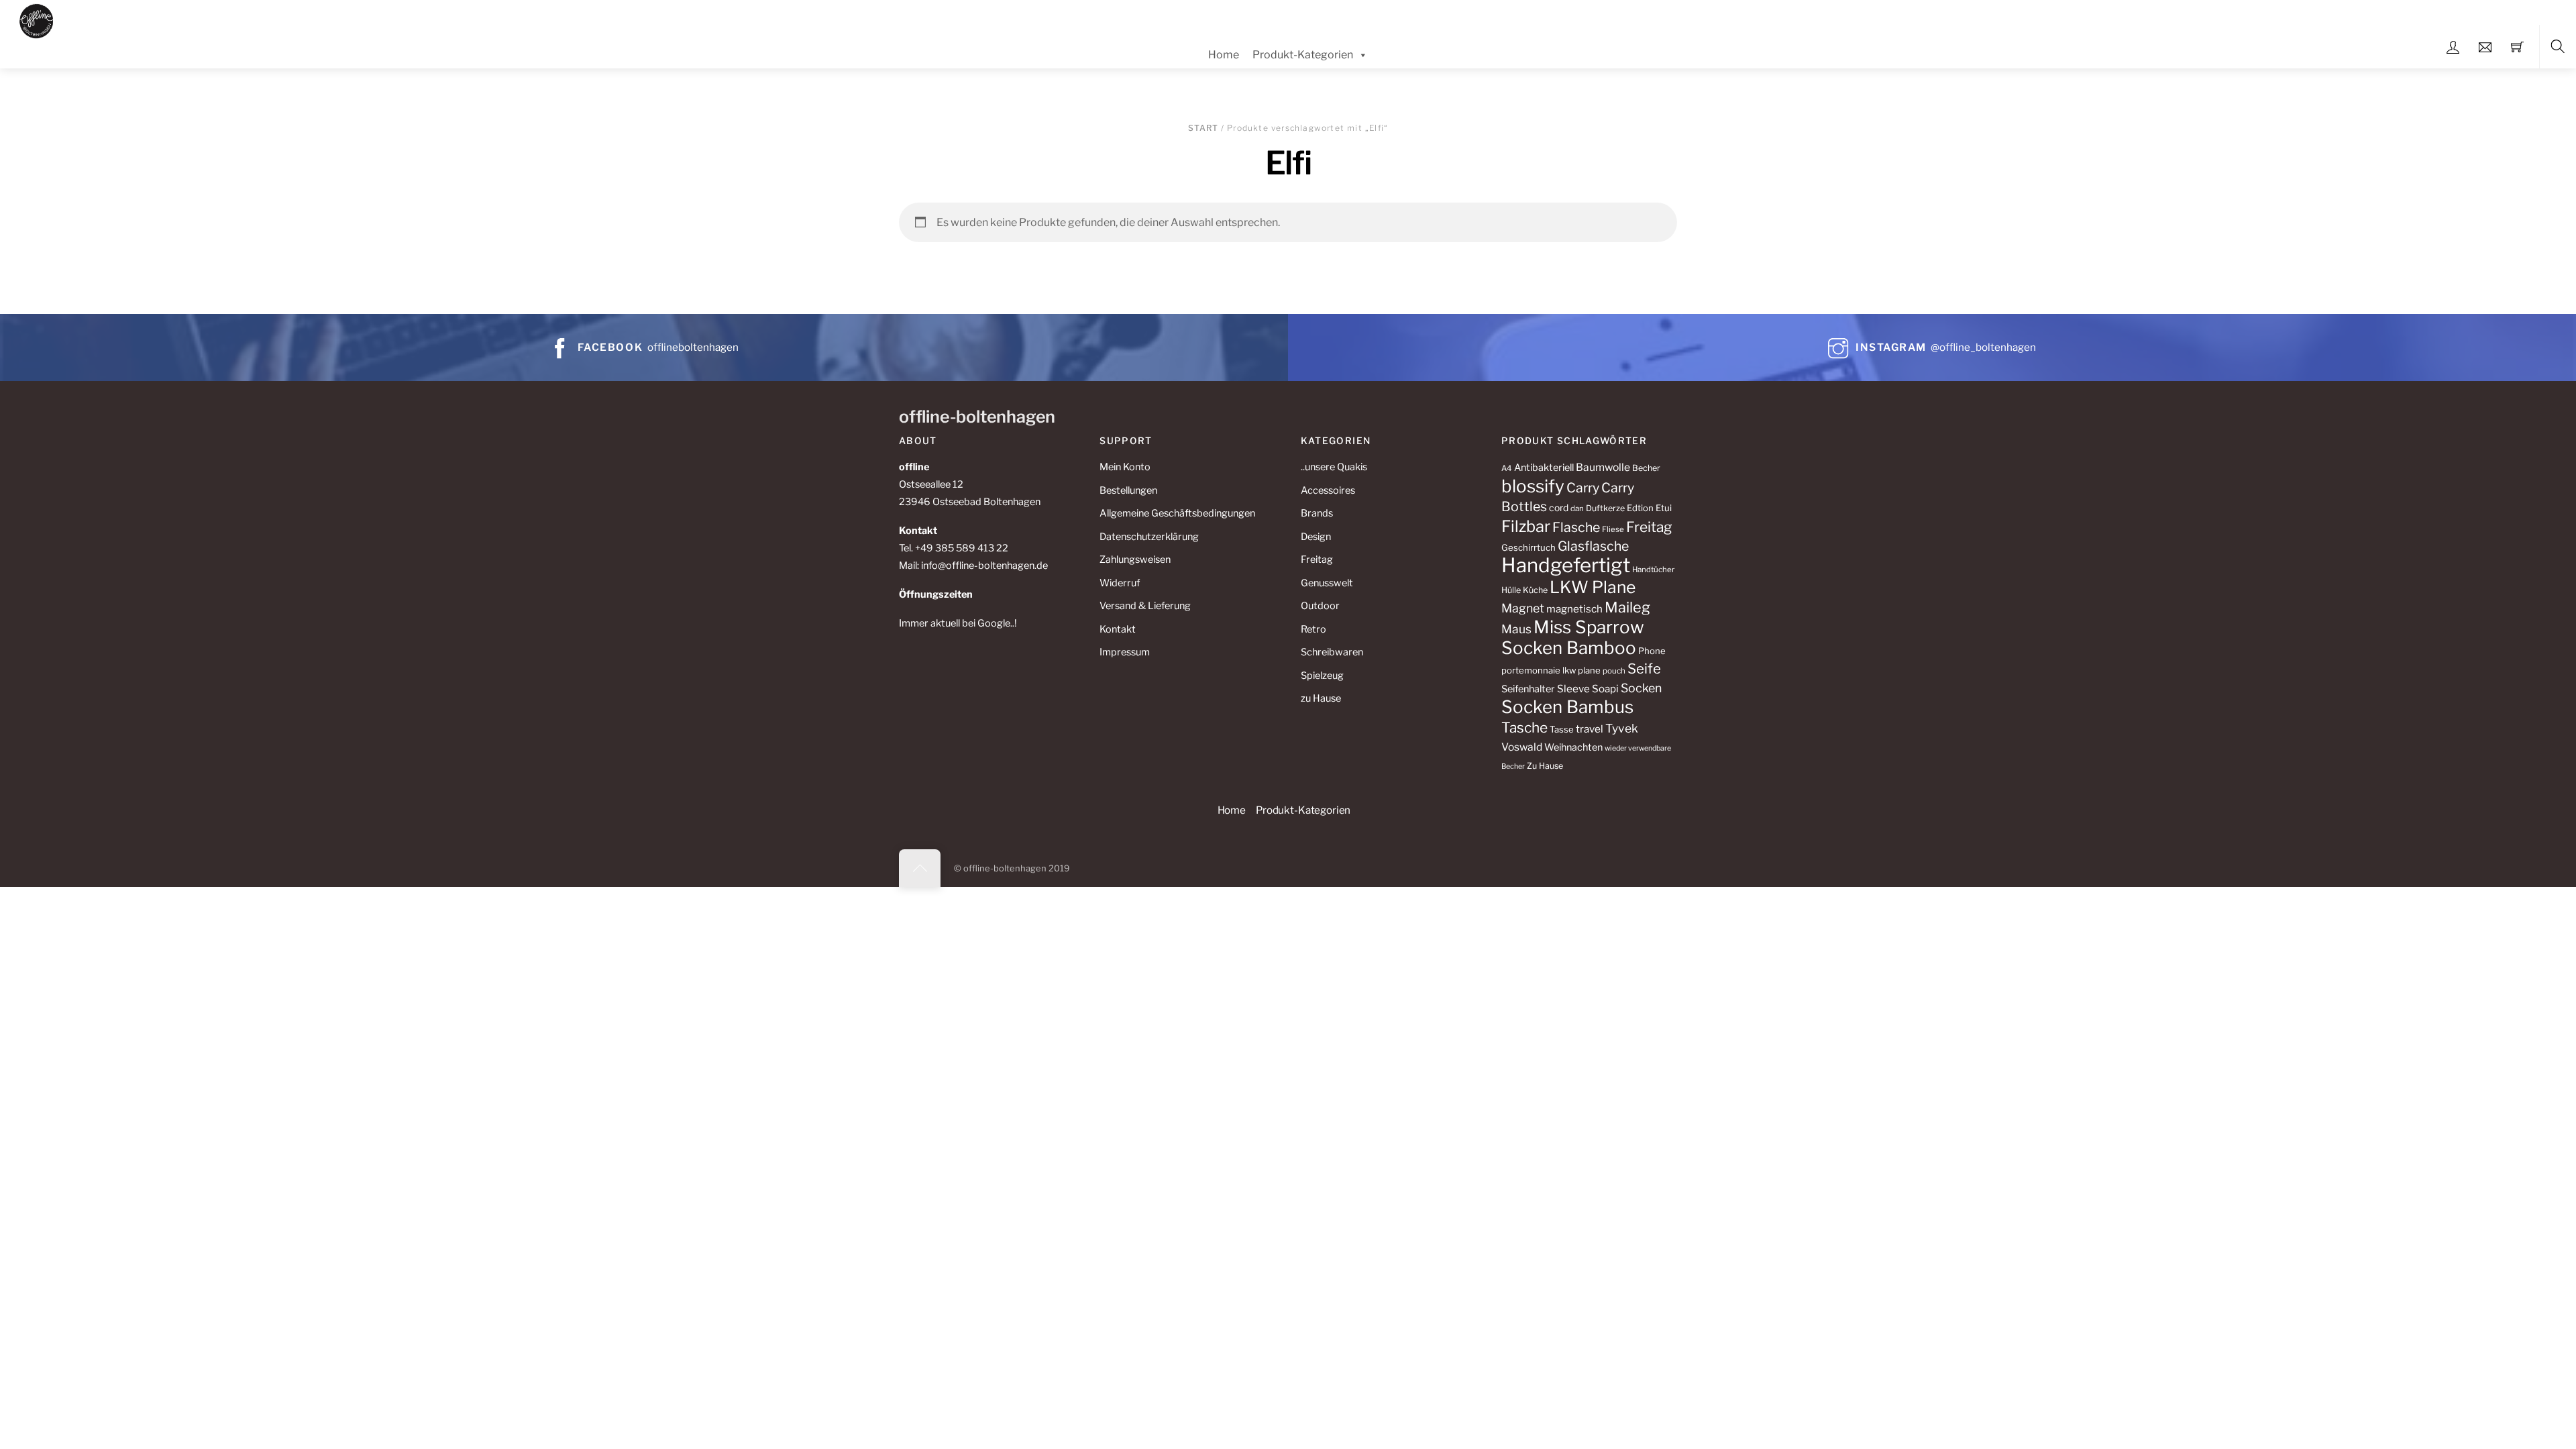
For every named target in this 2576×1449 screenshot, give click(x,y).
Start (1203, 128)
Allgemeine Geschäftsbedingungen (1177, 513)
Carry (1583, 488)
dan (1577, 508)
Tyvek (1622, 728)
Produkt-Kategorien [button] (1303, 810)
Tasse (1562, 729)
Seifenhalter (1528, 689)
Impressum (1125, 652)
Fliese (1613, 529)
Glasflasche (1593, 546)
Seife (1644, 668)
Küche (1535, 590)
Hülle (1511, 590)
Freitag (1317, 559)
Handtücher (1653, 570)
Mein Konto (1125, 467)
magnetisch (1574, 609)
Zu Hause (1545, 766)
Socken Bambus (1567, 707)
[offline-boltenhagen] (37, 19)
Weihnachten (1573, 747)
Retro (1313, 629)
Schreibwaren (1332, 652)
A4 (1507, 468)
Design (1316, 537)
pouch (1614, 671)
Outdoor (1320, 606)
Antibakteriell (1544, 468)
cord (1559, 508)
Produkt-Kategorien (1303, 55)
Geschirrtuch (1528, 547)
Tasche (1524, 728)
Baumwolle (1603, 467)
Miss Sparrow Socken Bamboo (1573, 637)
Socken (1641, 688)
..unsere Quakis (1334, 467)
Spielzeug (1322, 676)
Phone (1652, 651)
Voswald (1522, 747)
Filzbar (1526, 526)
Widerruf (1120, 583)
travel (1590, 729)
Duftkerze (1605, 508)
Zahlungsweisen (1135, 559)
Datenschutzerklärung (1149, 537)
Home (1224, 55)
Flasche (1576, 527)
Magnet (1523, 608)
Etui (1664, 508)
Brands (1317, 513)
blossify (1533, 486)
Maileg (1627, 607)
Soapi (1605, 689)
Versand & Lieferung (1145, 606)
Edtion (1640, 508)
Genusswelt (1327, 583)
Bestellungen (1128, 490)
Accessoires (1328, 490)
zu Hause (1321, 698)
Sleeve (1573, 689)
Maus (1516, 629)
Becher (1646, 468)
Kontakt (1118, 629)
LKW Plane (1593, 587)
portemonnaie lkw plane (1551, 670)
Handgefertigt (1566, 565)
